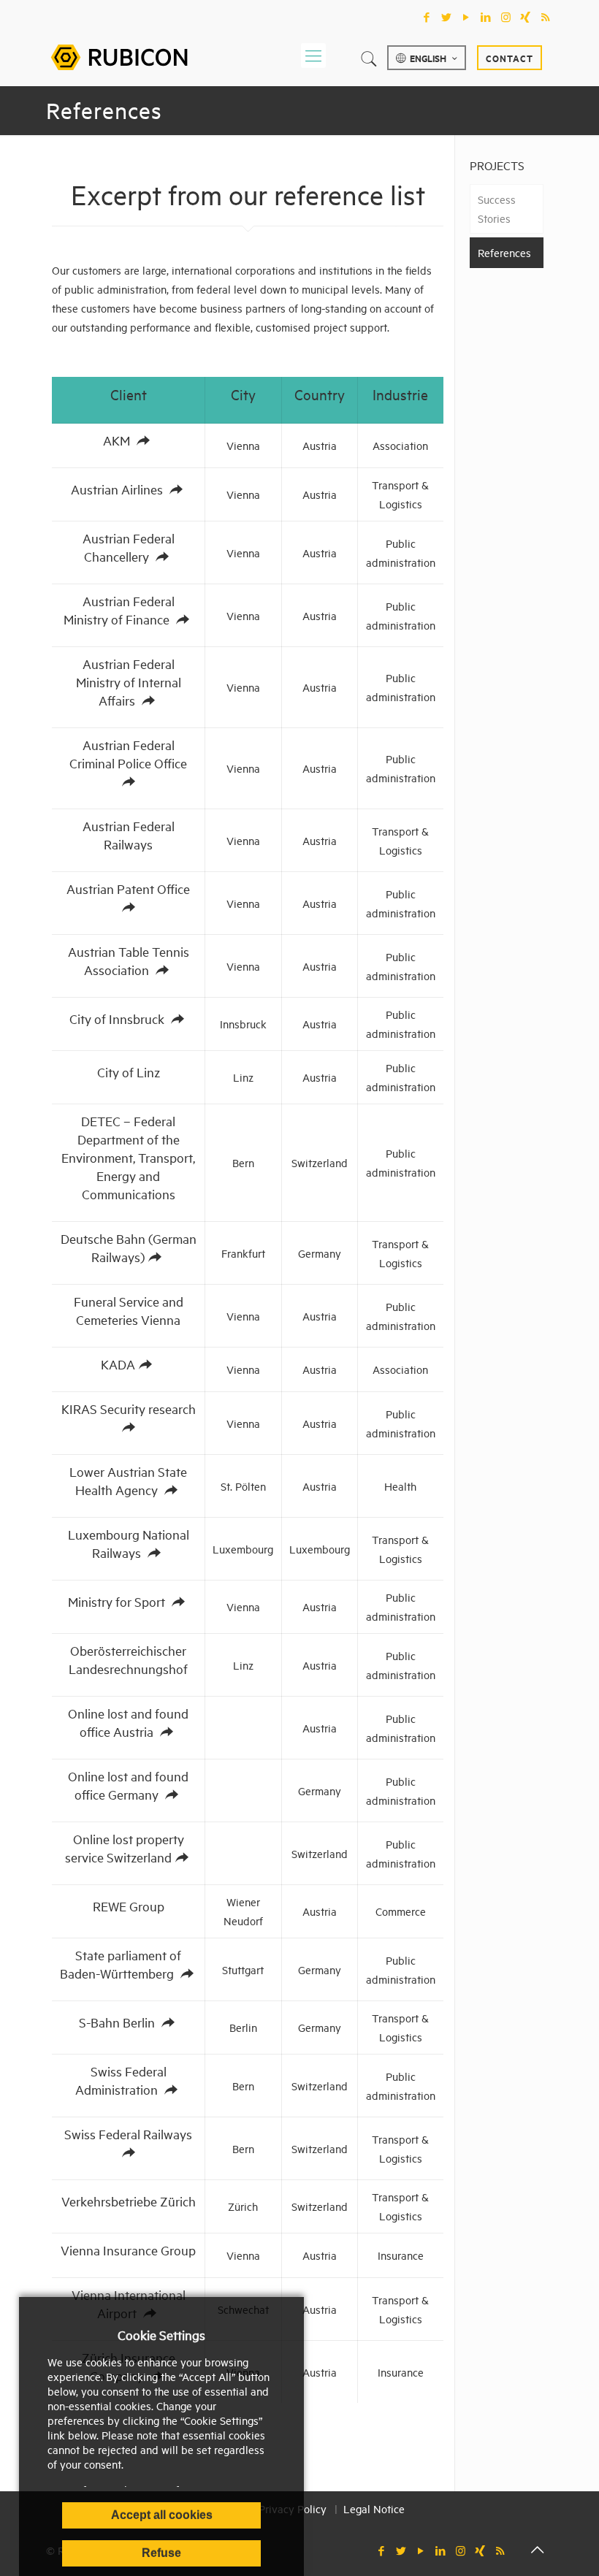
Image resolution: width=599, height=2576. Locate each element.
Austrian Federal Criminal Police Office (128, 754)
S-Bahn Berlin (118, 2022)
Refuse (161, 2553)
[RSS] (545, 17)
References (504, 252)
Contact (510, 58)
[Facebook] (427, 17)
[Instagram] (506, 17)
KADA (118, 1364)
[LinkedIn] (486, 17)
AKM (118, 440)
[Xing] (526, 17)
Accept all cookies (162, 2515)
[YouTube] (466, 17)
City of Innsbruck (118, 1018)
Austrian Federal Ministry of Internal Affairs (129, 682)
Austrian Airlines (118, 489)
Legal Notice (374, 2508)
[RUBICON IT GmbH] (119, 55)
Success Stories (497, 209)
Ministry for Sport (118, 1601)
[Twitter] (447, 17)
